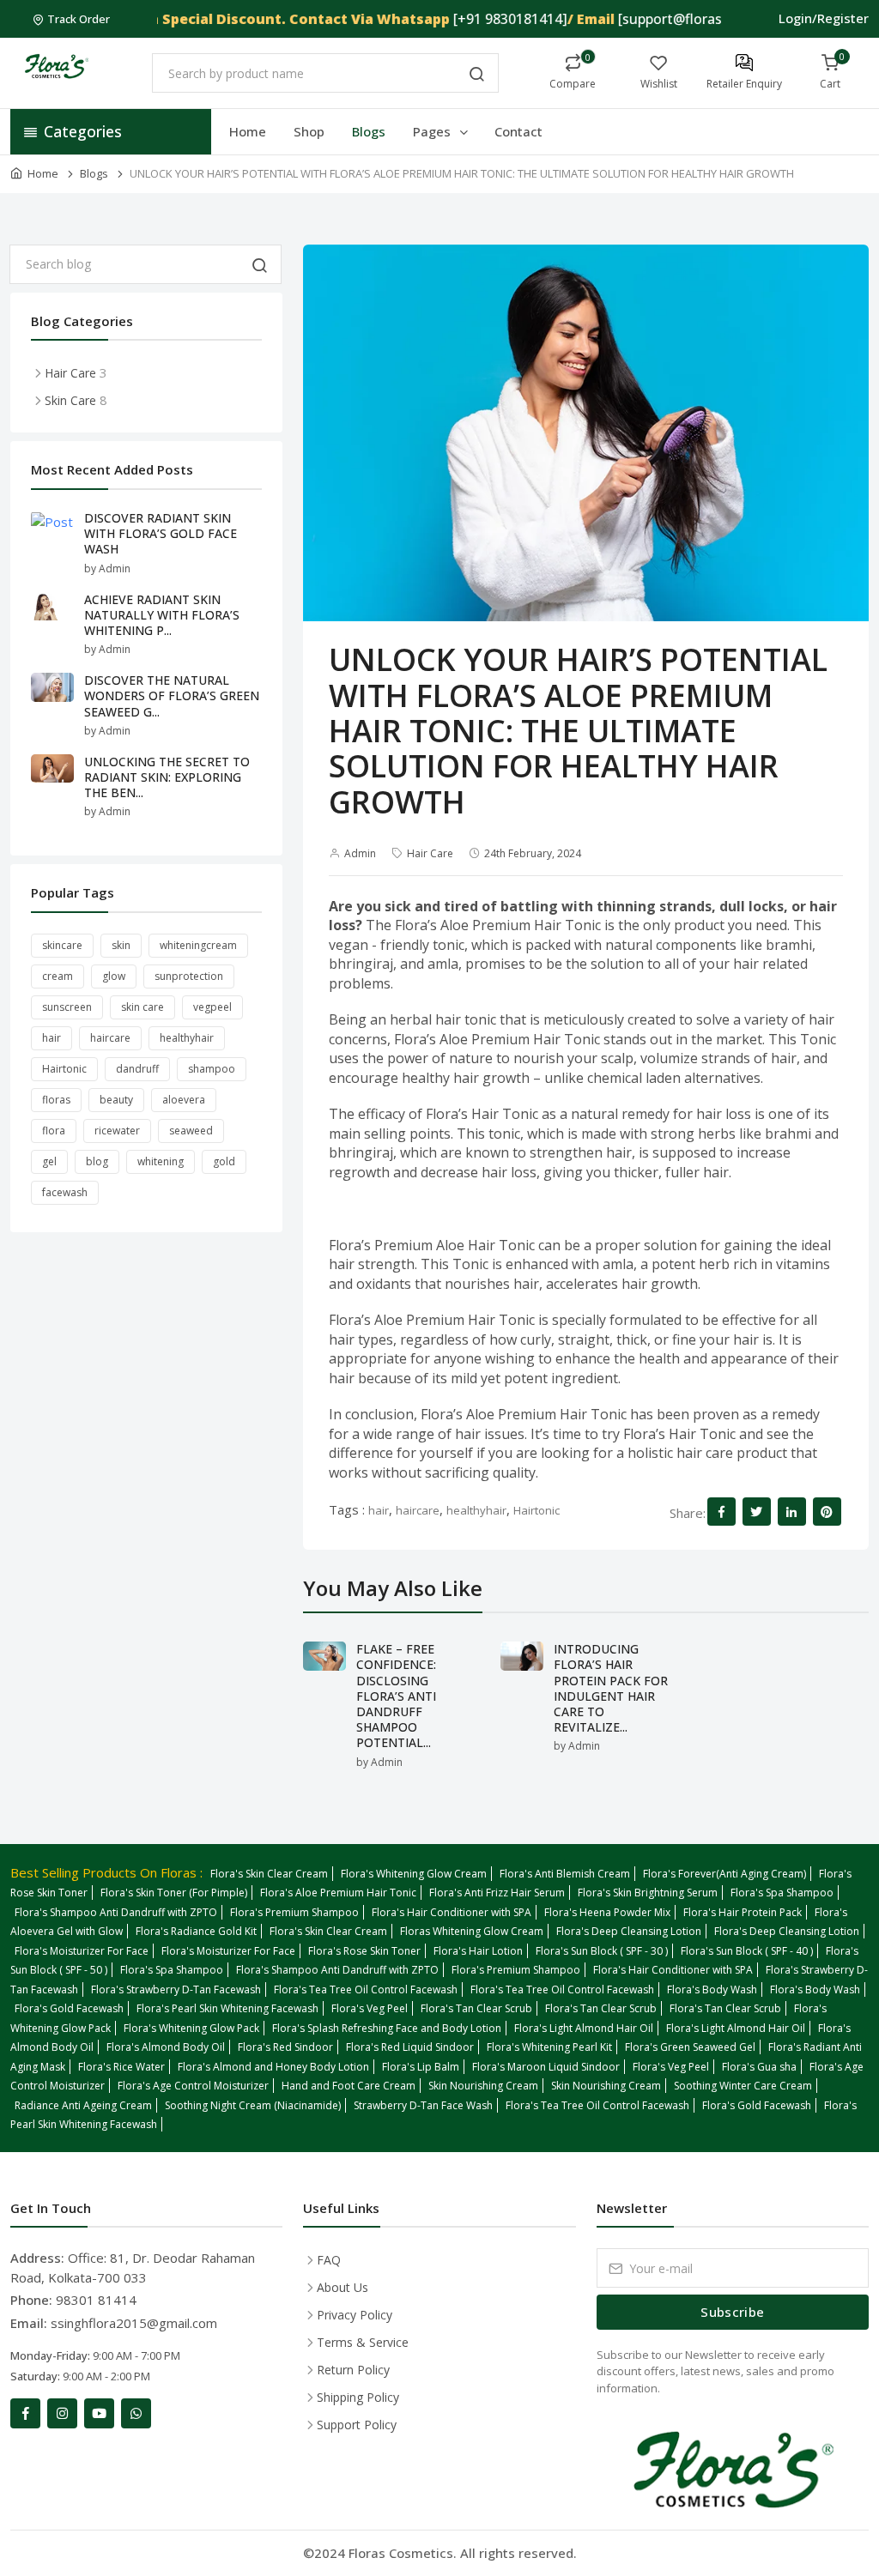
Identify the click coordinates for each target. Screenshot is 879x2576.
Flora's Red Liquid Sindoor (410, 2047)
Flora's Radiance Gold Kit (196, 1931)
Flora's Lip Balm (421, 2067)
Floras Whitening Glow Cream (472, 1931)
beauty (116, 1100)
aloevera (184, 1100)
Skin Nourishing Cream (483, 2086)
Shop (309, 131)
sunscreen (67, 1007)
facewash (65, 1192)
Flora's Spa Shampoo (782, 1893)
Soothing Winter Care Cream (743, 2086)
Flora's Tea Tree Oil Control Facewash (366, 1989)
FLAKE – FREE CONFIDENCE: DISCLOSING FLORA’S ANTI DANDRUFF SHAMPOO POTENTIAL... (396, 1696)
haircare (418, 1510)
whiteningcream (198, 945)
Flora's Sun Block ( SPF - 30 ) (602, 1951)
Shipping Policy (358, 2397)
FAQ (329, 2260)
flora (54, 1131)
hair (379, 1510)
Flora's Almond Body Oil (166, 2047)
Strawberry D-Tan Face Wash (423, 2105)
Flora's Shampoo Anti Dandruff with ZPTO (116, 1912)
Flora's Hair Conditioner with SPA (452, 1912)
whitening (161, 1161)
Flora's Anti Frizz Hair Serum (497, 1893)
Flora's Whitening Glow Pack (191, 2028)
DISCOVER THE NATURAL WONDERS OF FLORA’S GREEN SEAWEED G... (172, 695)
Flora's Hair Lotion (478, 1951)
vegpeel (212, 1007)
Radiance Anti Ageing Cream (83, 2105)
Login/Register (824, 18)
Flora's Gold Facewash (69, 2008)
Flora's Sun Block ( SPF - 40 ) (747, 1951)
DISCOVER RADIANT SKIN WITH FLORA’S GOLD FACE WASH (161, 533)
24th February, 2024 (533, 853)
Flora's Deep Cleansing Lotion (629, 1931)
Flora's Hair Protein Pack (743, 1912)
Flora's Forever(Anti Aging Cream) (724, 1874)
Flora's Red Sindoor (285, 2047)
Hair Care (430, 853)
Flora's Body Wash (712, 1989)
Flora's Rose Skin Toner (364, 1951)
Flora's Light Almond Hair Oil (584, 2028)
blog (97, 1161)
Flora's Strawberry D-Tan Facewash (176, 1989)
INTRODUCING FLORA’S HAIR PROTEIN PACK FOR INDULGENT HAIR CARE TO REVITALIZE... (611, 1688)
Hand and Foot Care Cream (349, 2086)
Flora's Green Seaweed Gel (690, 2047)
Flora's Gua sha (759, 2067)
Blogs (369, 131)
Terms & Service (363, 2342)
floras (56, 1100)
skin (121, 945)
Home (248, 131)
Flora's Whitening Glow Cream (414, 1874)
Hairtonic (536, 1510)
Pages (433, 131)
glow (114, 976)
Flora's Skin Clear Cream (269, 1874)
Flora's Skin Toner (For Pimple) (174, 1893)
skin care (142, 1007)
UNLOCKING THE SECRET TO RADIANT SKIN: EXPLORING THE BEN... (167, 777)
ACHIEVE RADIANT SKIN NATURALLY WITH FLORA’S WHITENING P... (162, 615)
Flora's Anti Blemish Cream (565, 1874)
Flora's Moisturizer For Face (82, 1951)
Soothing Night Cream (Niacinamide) (253, 2105)
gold (224, 1161)
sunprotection (189, 976)
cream (58, 976)
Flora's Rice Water (121, 2067)
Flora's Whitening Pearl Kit (549, 2047)
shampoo (212, 1069)
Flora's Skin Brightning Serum (648, 1893)
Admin (360, 853)
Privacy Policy (355, 2315)
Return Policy (353, 2370)
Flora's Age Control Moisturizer (193, 2086)
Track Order (79, 19)
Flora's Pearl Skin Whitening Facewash (227, 2008)
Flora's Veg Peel (370, 2008)
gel (49, 1161)
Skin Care (70, 400)
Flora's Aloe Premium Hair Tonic (338, 1893)
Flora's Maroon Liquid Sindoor (546, 2067)
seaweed (191, 1131)
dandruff (137, 1069)
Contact (518, 131)
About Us (343, 2287)
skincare (62, 945)
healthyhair (476, 1510)
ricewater (117, 1131)
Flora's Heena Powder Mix (607, 1912)
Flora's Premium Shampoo (294, 1912)
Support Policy (357, 2425)
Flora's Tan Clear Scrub (476, 2008)
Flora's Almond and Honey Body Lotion (273, 2067)
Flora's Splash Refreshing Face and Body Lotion (387, 2028)
